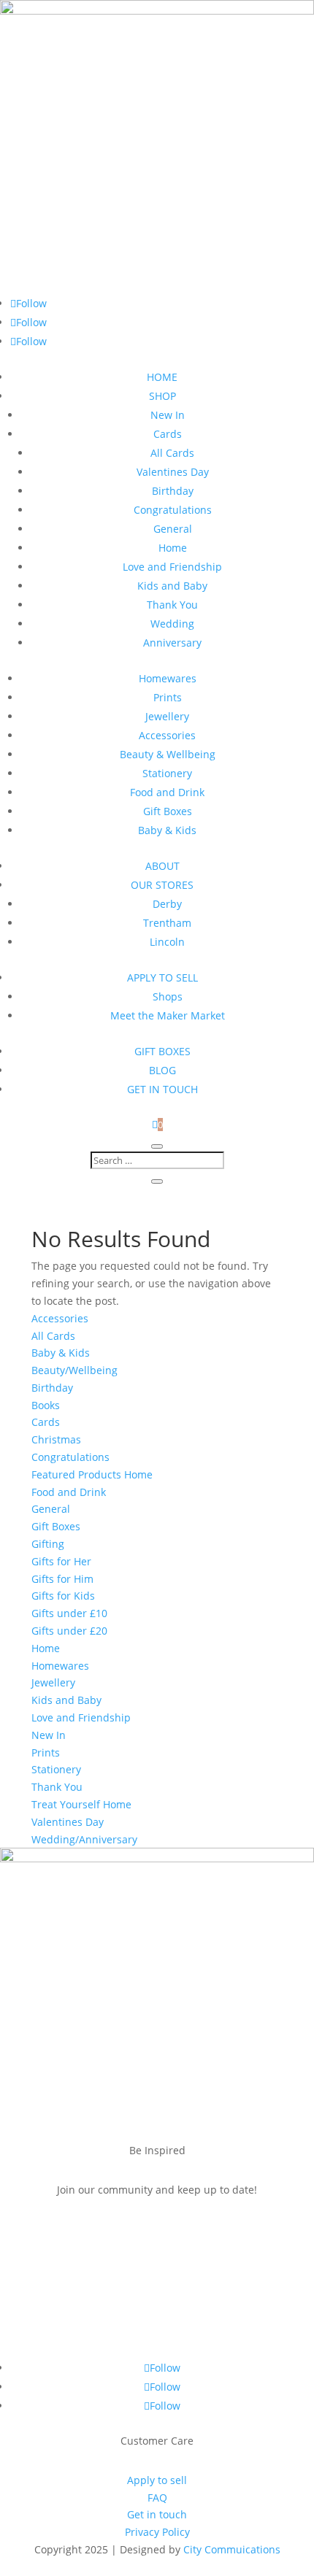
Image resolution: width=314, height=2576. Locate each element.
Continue (82, 1328)
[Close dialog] (296, 1198)
